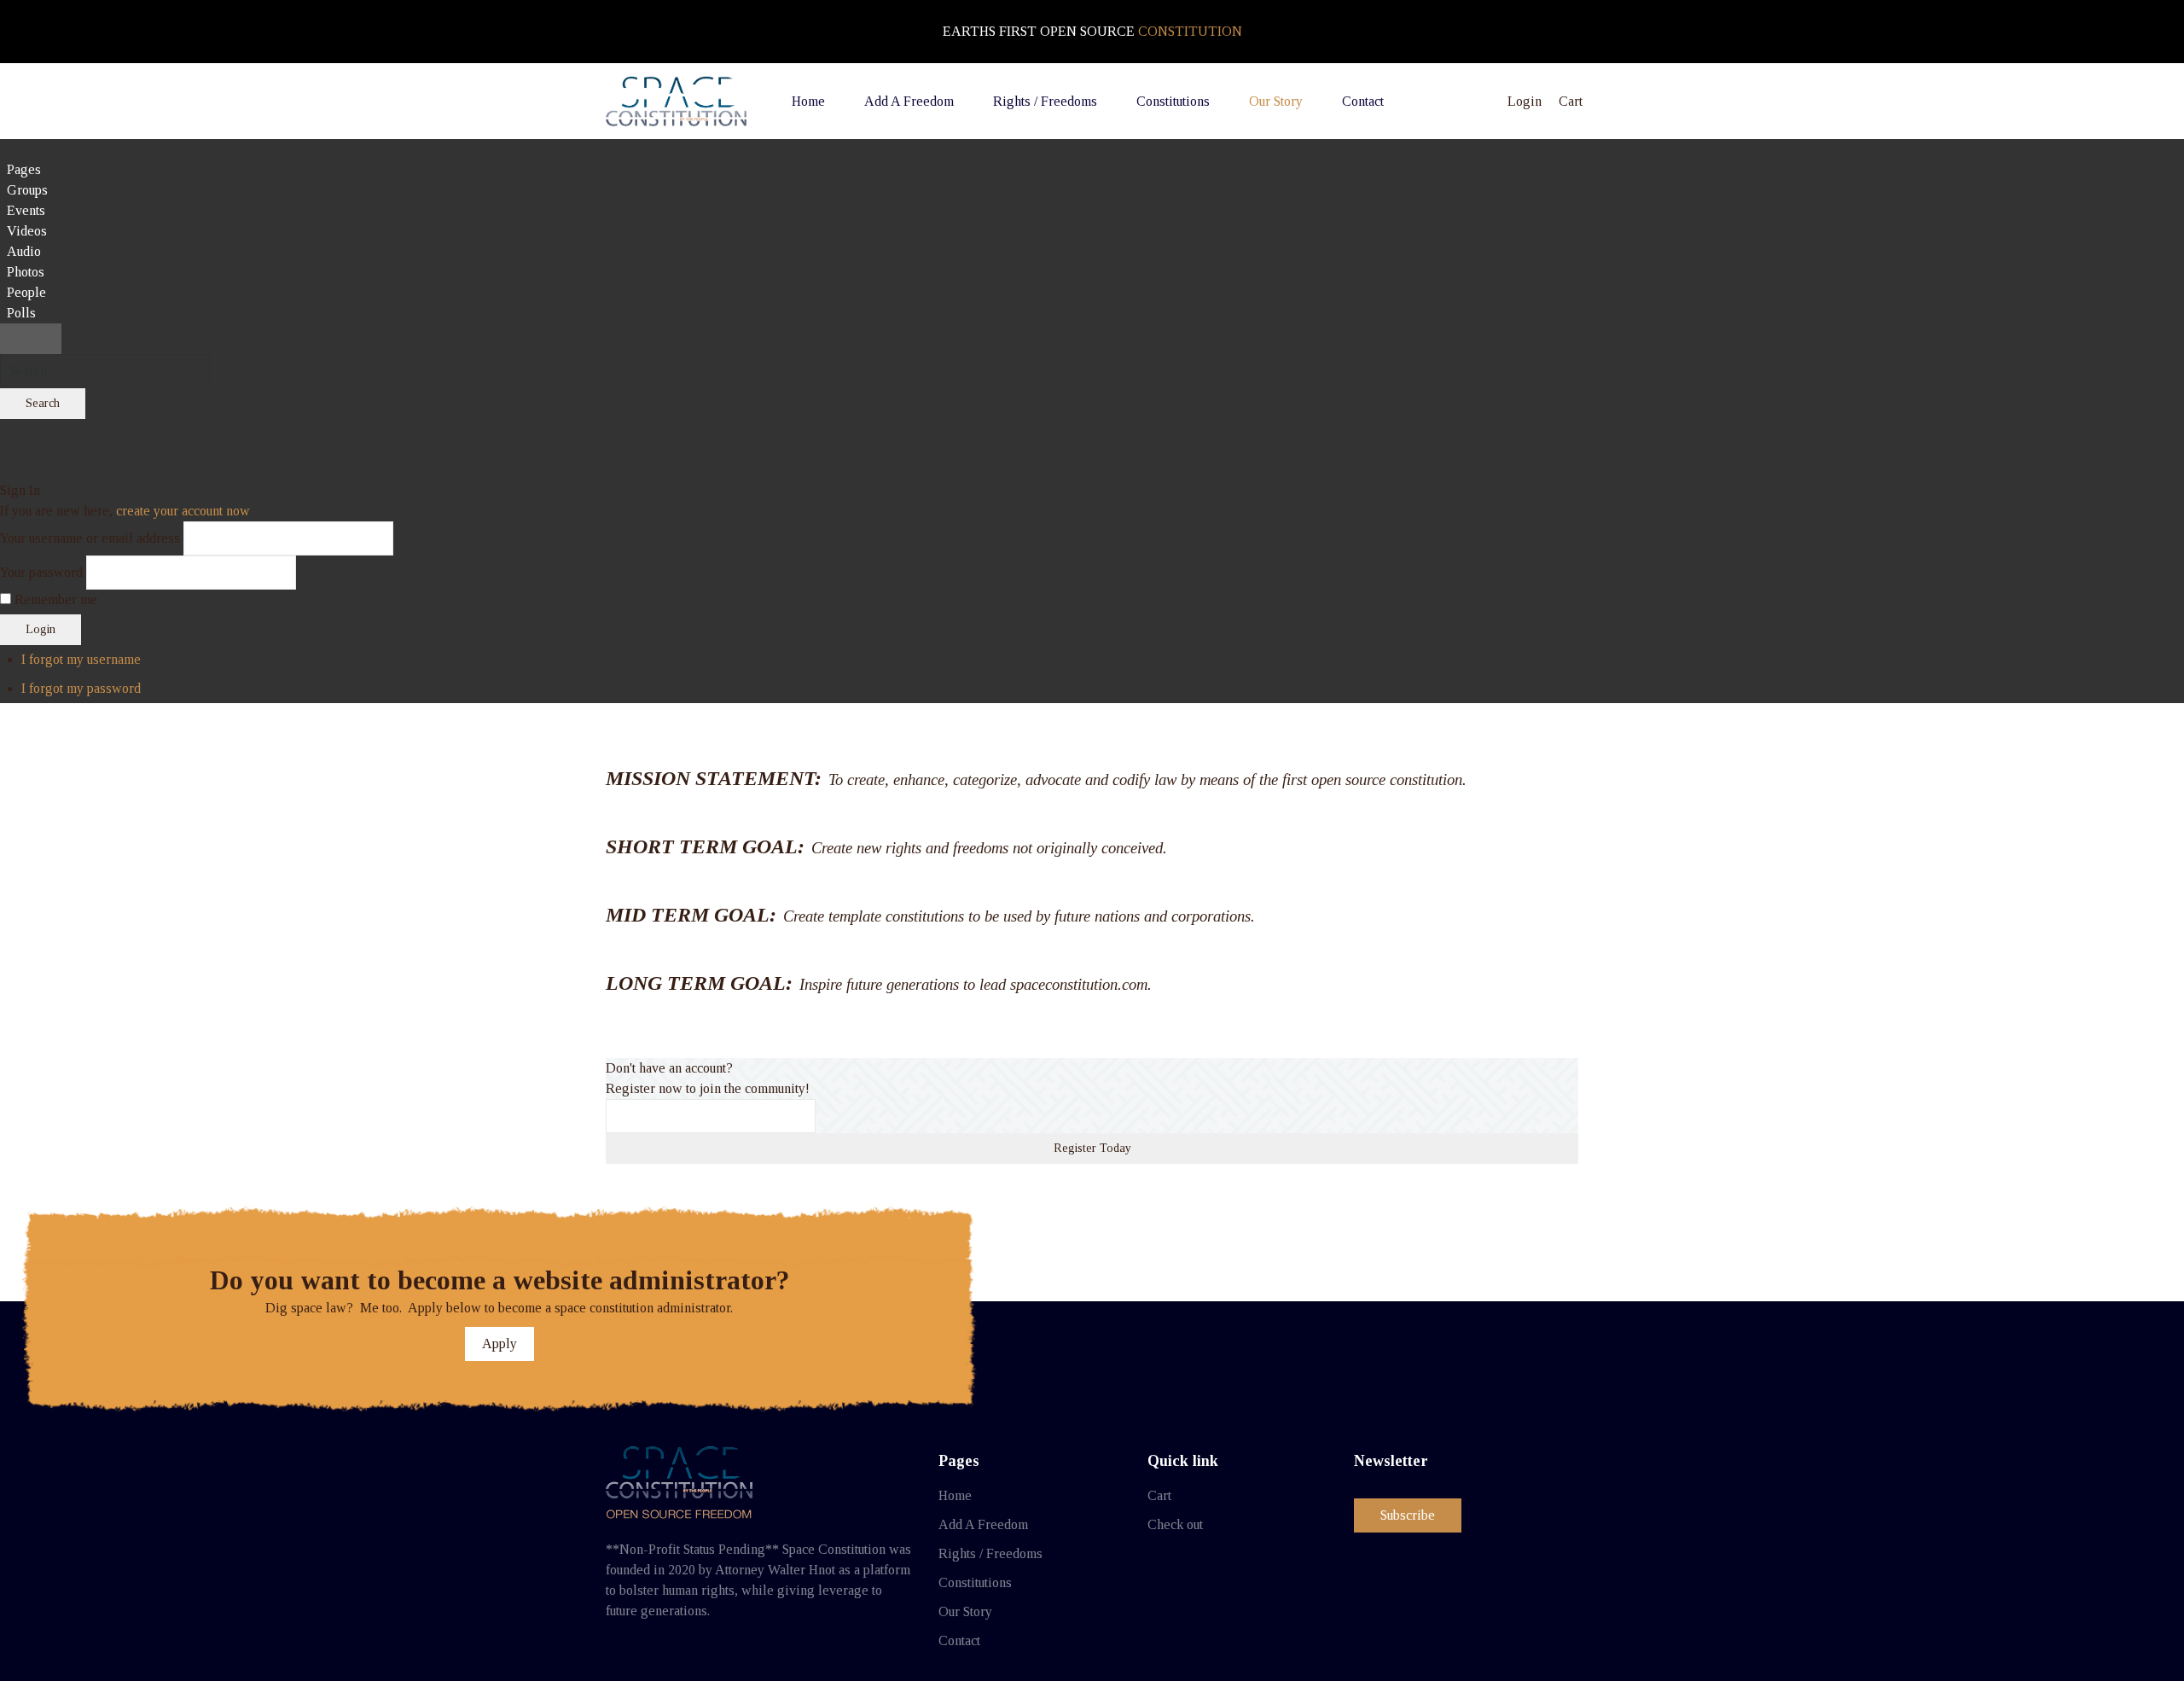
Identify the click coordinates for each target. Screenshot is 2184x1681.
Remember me (56, 599)
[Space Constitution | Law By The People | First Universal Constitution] (676, 101)
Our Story (965, 1611)
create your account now (183, 511)
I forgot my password (81, 688)
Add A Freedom (983, 1524)
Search (43, 403)
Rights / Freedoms (990, 1553)
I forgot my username (81, 659)
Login (41, 629)
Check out (1175, 1524)
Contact (959, 1640)
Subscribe (1408, 1515)
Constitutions (975, 1582)
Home (955, 1495)
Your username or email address (90, 538)
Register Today (1092, 1148)
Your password (41, 572)
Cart (1159, 1495)
